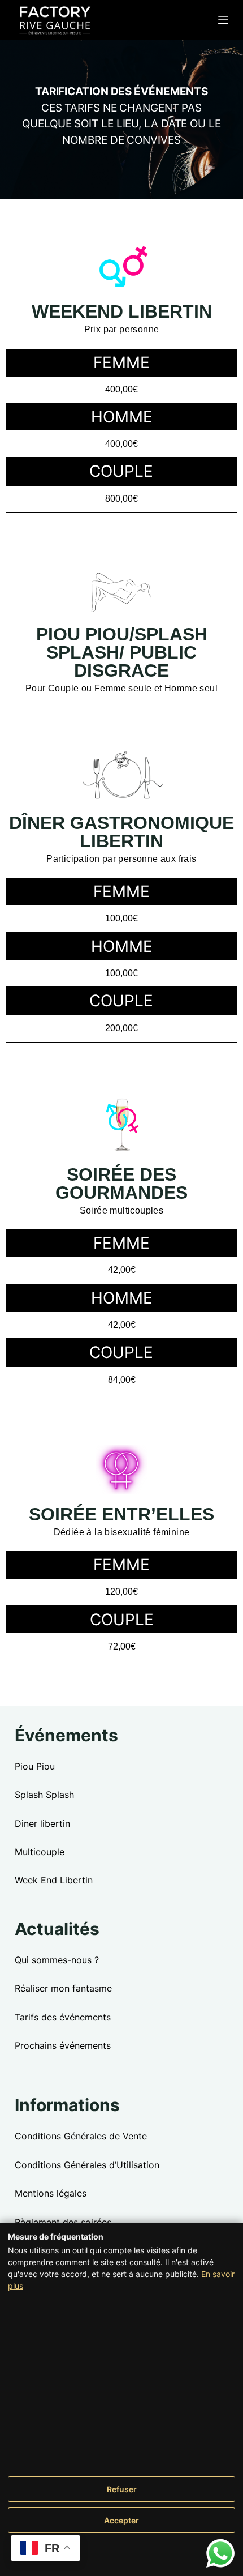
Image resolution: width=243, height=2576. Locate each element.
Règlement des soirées (63, 2222)
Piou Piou (35, 1766)
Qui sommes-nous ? (57, 1960)
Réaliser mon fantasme (63, 1988)
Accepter (121, 2520)
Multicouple (40, 1852)
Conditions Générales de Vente (81, 2136)
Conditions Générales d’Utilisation (87, 2165)
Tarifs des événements (63, 2017)
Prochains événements (63, 2045)
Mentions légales (51, 2193)
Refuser (122, 2489)
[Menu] (223, 20)
